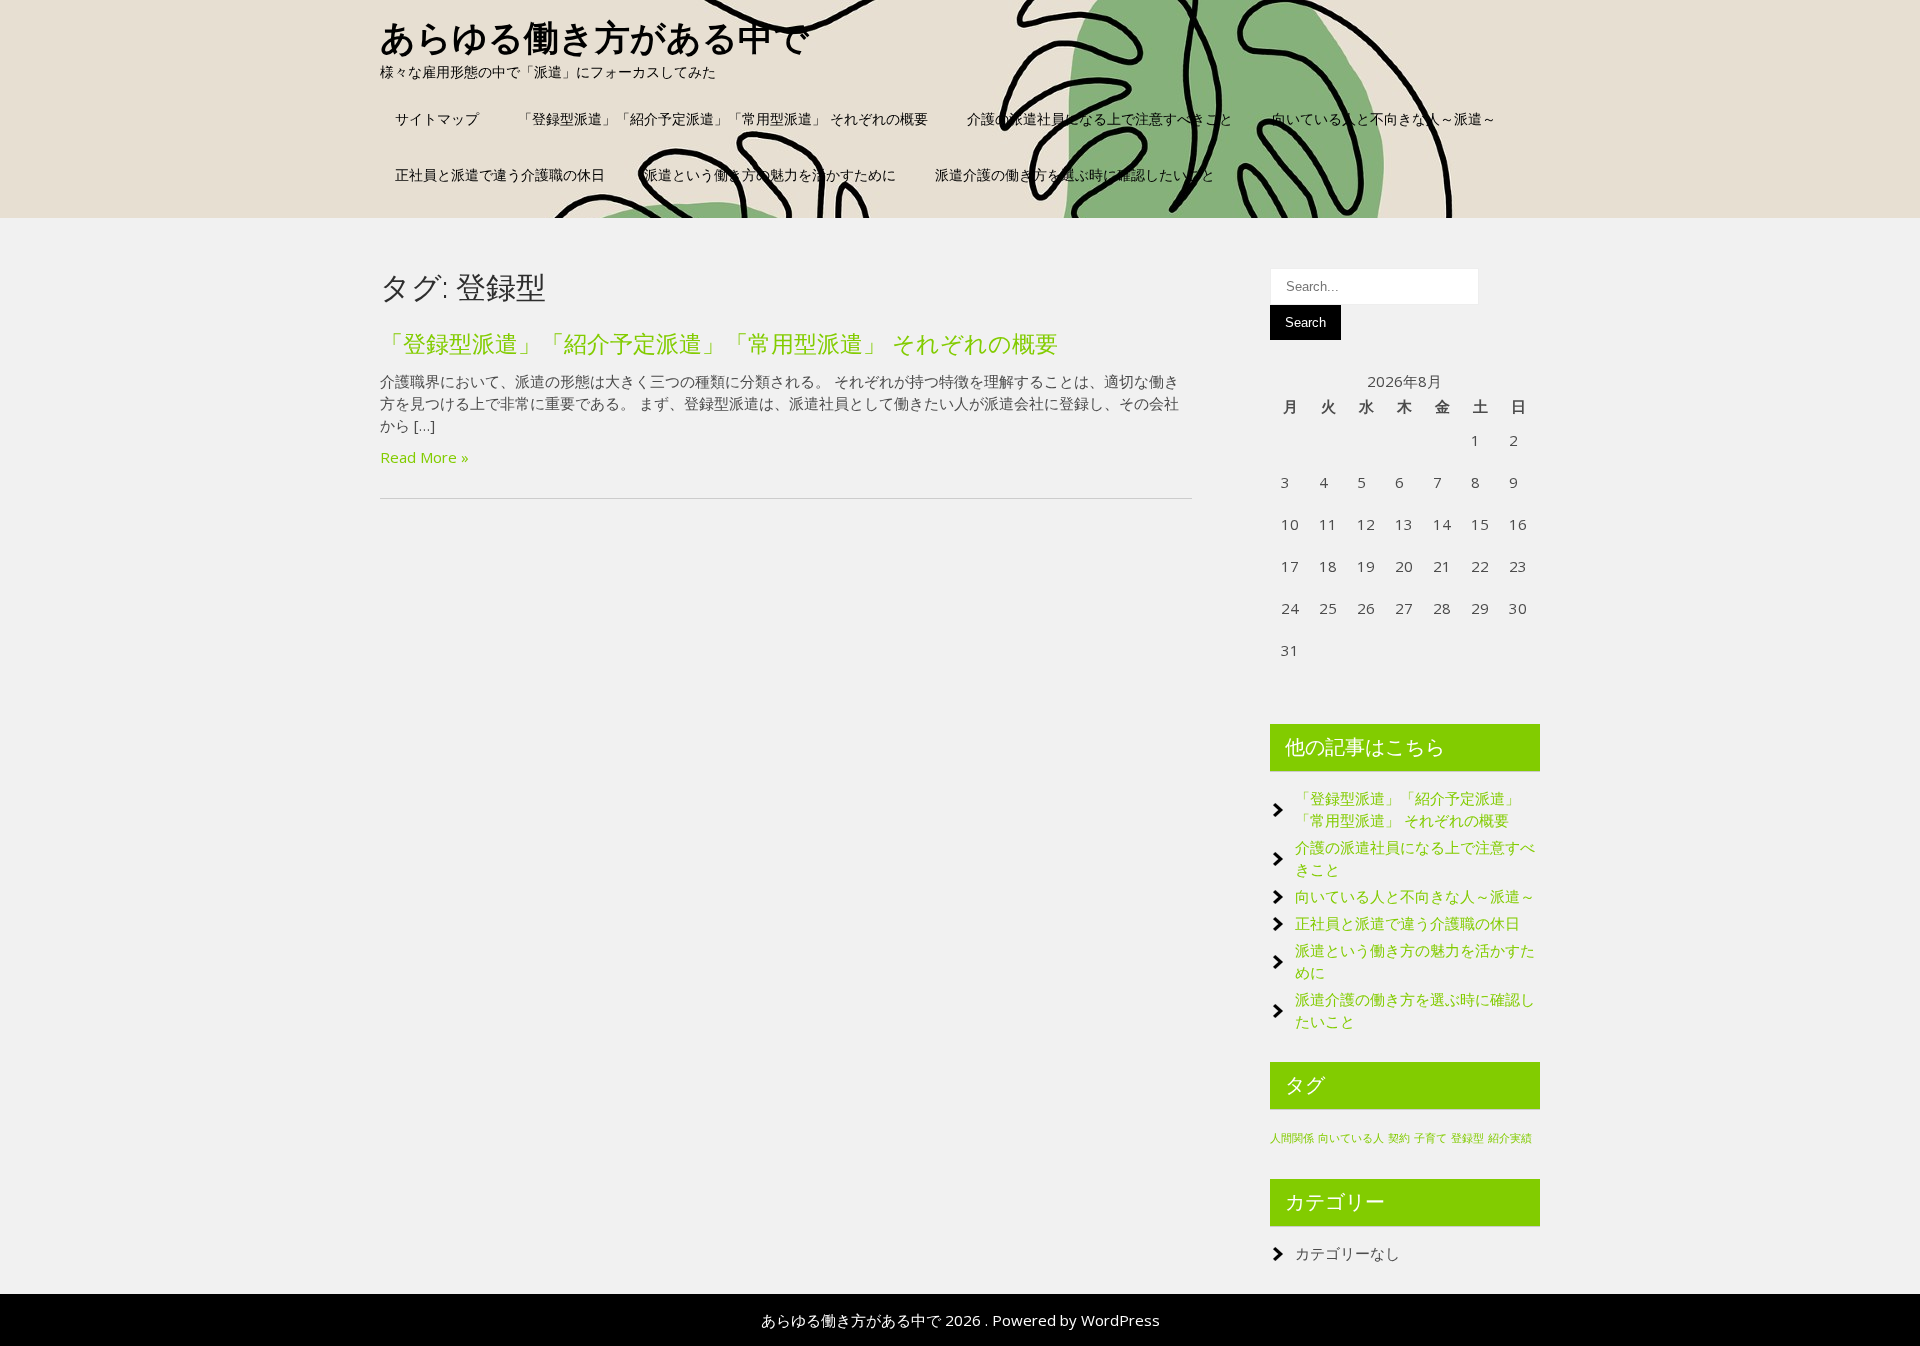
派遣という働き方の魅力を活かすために (770, 174)
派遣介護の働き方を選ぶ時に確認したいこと (1075, 174)
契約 (1399, 1138)
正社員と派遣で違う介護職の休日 (500, 174)
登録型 (1467, 1138)
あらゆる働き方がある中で (594, 37)
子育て (1430, 1138)
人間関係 (1292, 1138)
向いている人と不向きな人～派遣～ (1384, 118)
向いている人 (1351, 1138)
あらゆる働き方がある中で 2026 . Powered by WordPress (960, 1320)
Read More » (424, 457)
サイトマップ (437, 118)
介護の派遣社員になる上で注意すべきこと (1100, 118)
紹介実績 (1510, 1138)
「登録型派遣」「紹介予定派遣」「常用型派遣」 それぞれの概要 (723, 118)
